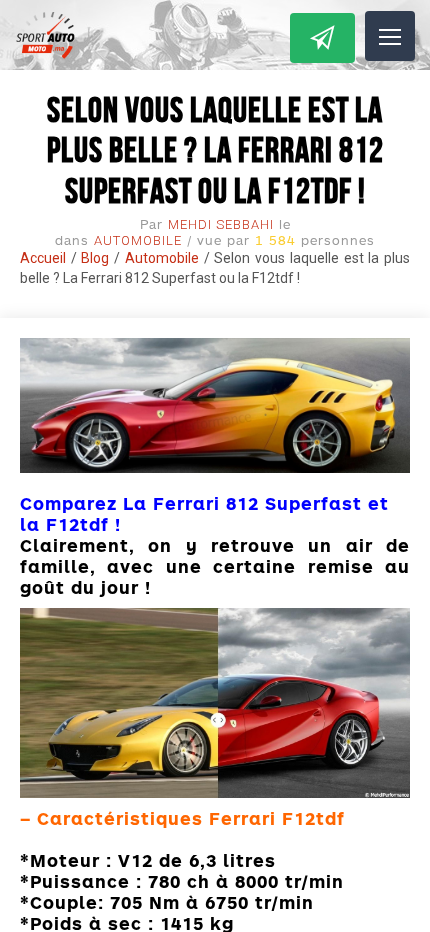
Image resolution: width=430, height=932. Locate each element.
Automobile (138, 240)
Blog (95, 258)
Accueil (43, 258)
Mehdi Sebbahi (221, 224)
